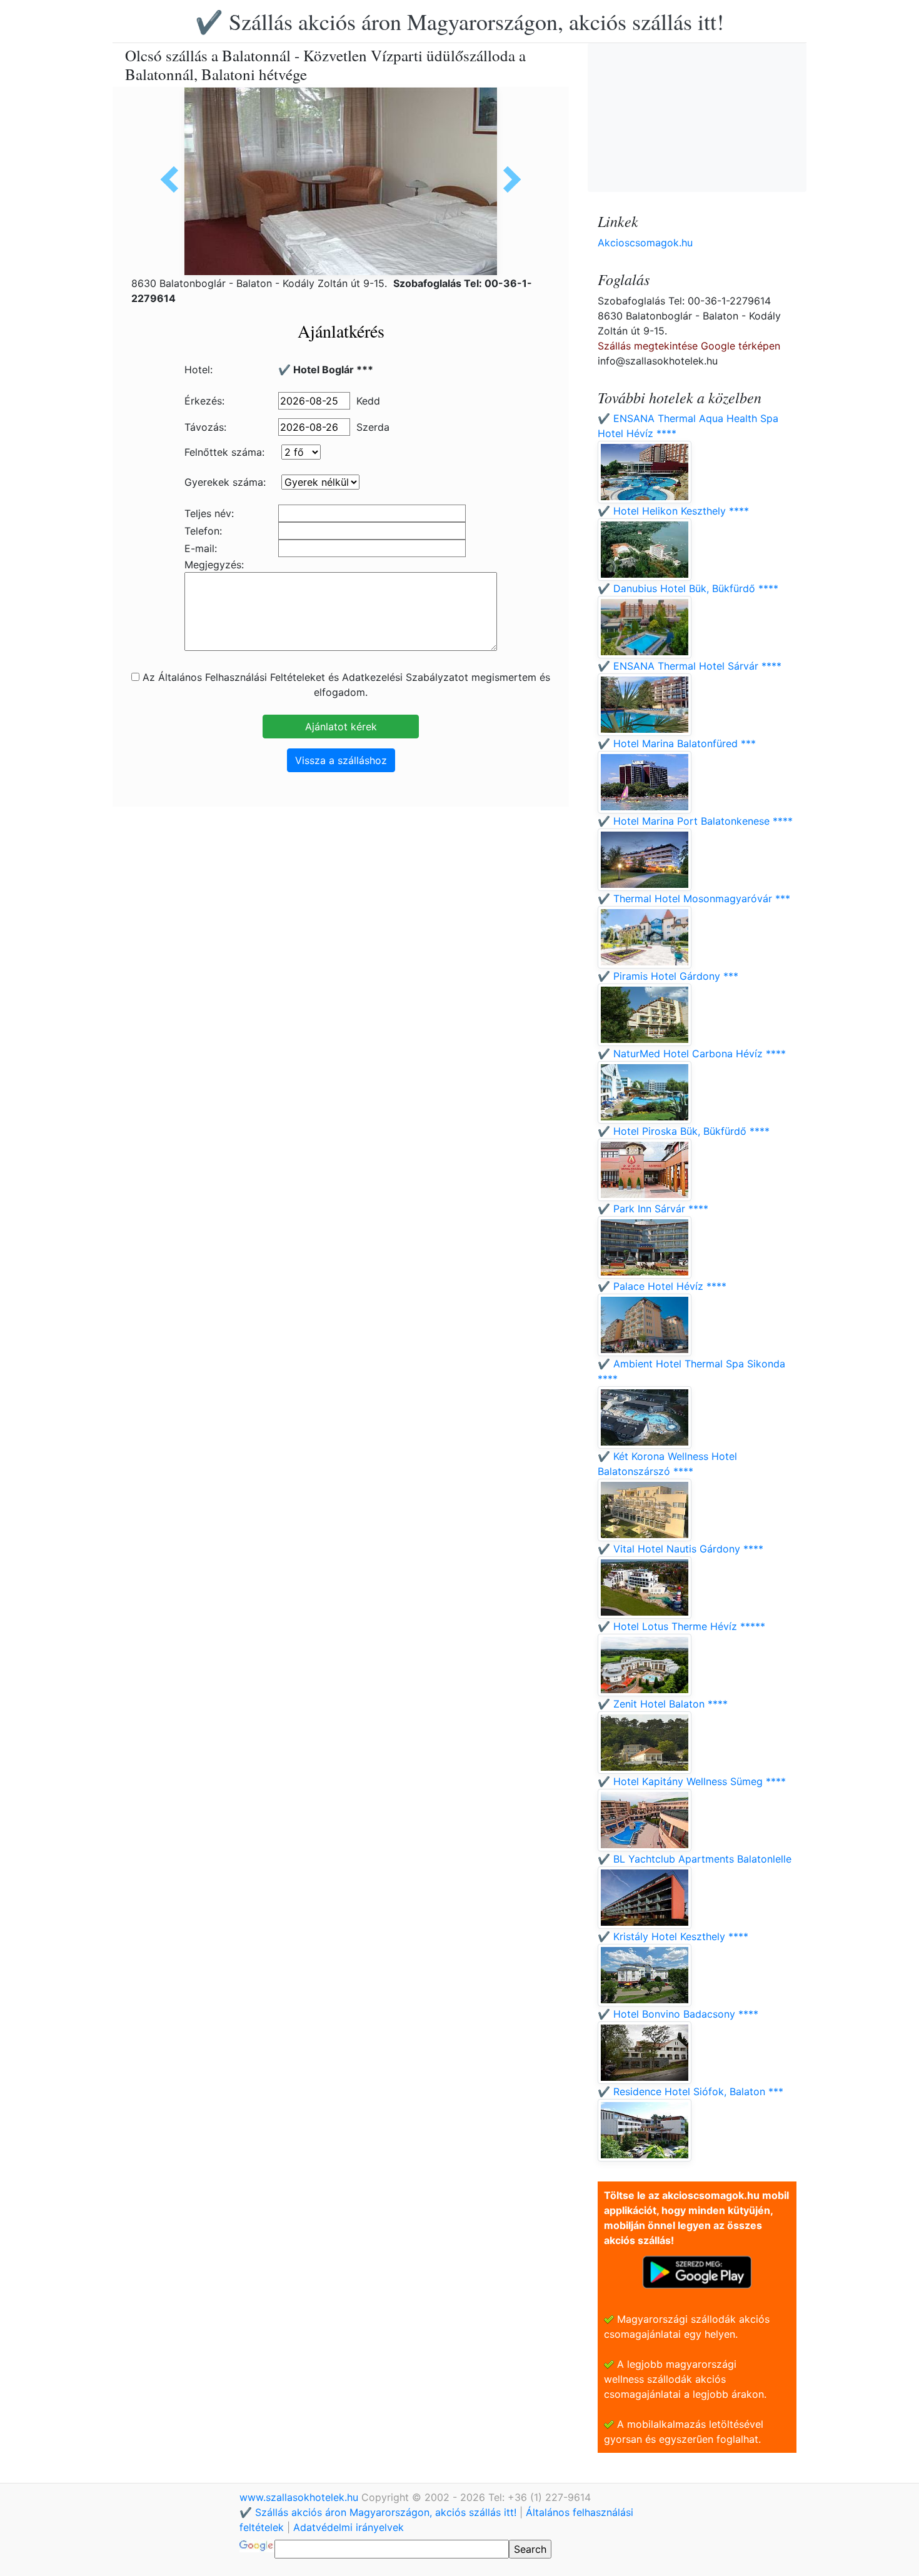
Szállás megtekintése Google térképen (689, 346)
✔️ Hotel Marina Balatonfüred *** (677, 743)
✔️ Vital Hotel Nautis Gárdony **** (680, 1549)
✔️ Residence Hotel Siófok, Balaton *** (691, 2091)
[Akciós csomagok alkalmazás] (697, 2271)
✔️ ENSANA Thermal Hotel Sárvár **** (690, 666)
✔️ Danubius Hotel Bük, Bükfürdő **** (688, 588)
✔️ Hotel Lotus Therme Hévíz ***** (681, 1626)
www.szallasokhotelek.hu (300, 2497)
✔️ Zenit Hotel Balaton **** (663, 1704)
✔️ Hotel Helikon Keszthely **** (673, 511)
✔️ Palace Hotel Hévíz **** (662, 1286)
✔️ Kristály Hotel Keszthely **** (673, 1936)
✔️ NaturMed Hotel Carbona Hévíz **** (692, 1054)
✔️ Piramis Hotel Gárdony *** (668, 976)
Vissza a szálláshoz (341, 760)
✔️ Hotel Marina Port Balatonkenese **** (695, 821)
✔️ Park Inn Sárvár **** (653, 1209)
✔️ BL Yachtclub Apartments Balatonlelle (695, 1859)
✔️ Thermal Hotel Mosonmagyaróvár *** (694, 898)
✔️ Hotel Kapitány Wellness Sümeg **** (692, 1781)
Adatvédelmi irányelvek (349, 2527)
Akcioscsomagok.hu (645, 243)
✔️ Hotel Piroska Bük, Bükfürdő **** (684, 1131)
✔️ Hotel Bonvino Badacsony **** (678, 2014)
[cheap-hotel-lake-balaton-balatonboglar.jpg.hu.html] (508, 179)
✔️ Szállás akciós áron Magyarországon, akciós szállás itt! (459, 21)
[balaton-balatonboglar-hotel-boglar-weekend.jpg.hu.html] (174, 179)
